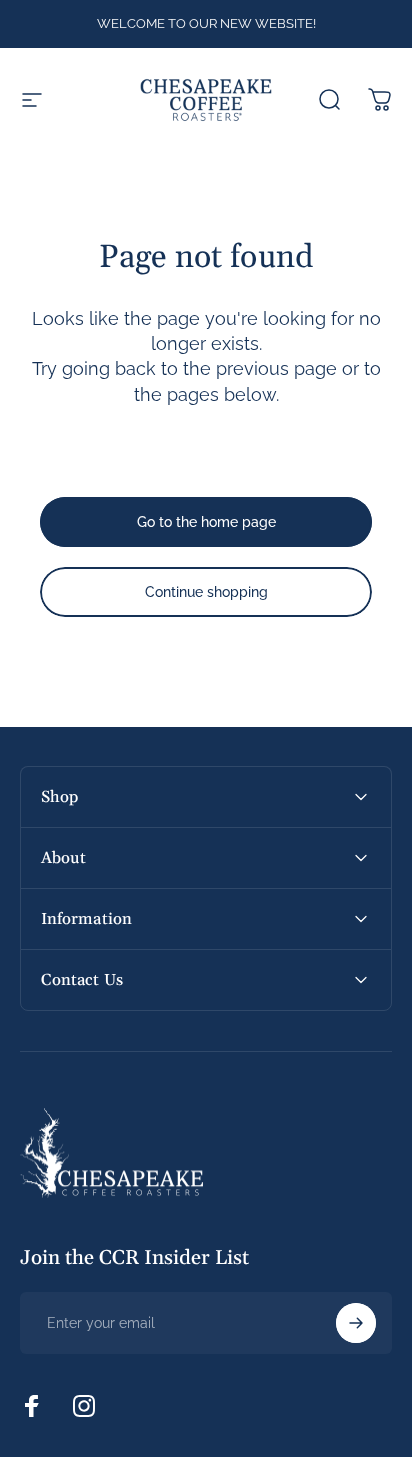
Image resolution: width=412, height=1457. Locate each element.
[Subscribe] (356, 1323)
